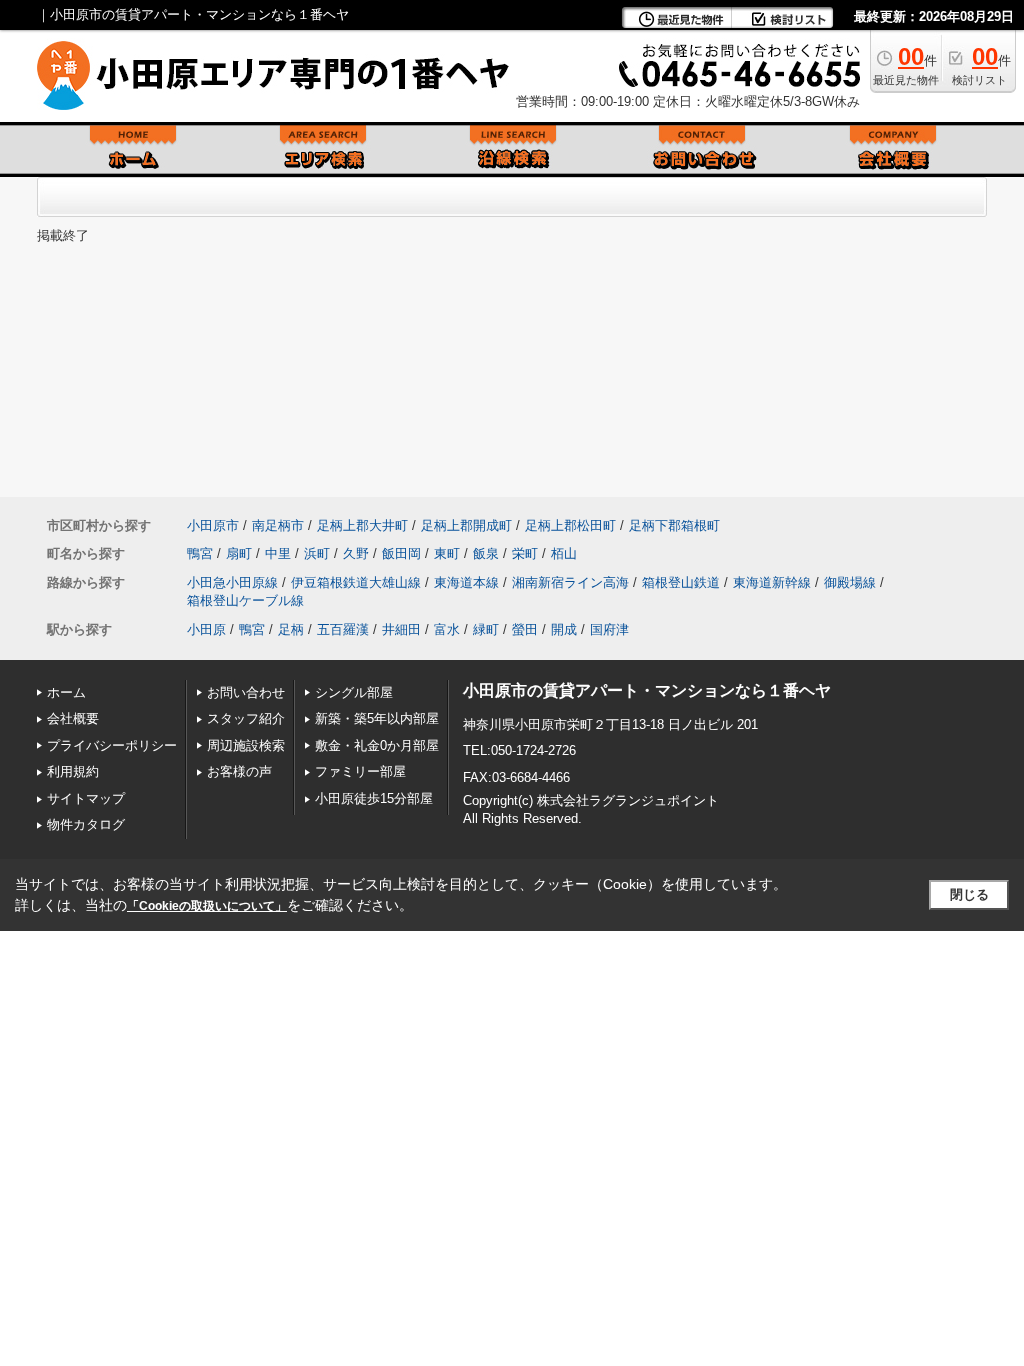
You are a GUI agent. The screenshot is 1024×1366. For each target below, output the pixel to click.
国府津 (609, 629)
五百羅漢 (343, 629)
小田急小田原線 (232, 582)
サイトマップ (86, 798)
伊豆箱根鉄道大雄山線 (356, 582)
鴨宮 (200, 553)
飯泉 (486, 553)
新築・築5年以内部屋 (377, 718)
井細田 (401, 629)
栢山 (564, 553)
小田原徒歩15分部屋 (374, 798)
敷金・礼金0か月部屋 (377, 745)
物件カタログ (86, 824)
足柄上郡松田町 (570, 525)
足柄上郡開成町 (466, 525)
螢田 (525, 629)
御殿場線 (850, 582)
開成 (564, 629)
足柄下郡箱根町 (674, 525)
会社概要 (73, 718)
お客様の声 (239, 771)
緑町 (486, 629)
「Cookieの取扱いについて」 (207, 906)
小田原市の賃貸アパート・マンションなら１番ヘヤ (647, 690)
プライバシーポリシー (112, 745)
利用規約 (73, 771)
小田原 (206, 629)
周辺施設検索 (246, 745)
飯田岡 (401, 553)
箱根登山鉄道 (681, 582)
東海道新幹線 (772, 582)
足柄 (291, 629)
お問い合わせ (246, 692)
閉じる (969, 894)
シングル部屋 (354, 692)
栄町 (525, 553)
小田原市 (213, 525)
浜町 (317, 553)
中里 (278, 553)
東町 (447, 553)
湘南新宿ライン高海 (570, 582)
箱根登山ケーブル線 (245, 600)
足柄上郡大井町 (362, 525)
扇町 (239, 553)
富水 (447, 629)
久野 (356, 553)
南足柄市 (278, 525)
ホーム (66, 692)
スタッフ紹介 (246, 718)
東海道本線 (466, 582)
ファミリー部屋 (360, 771)
